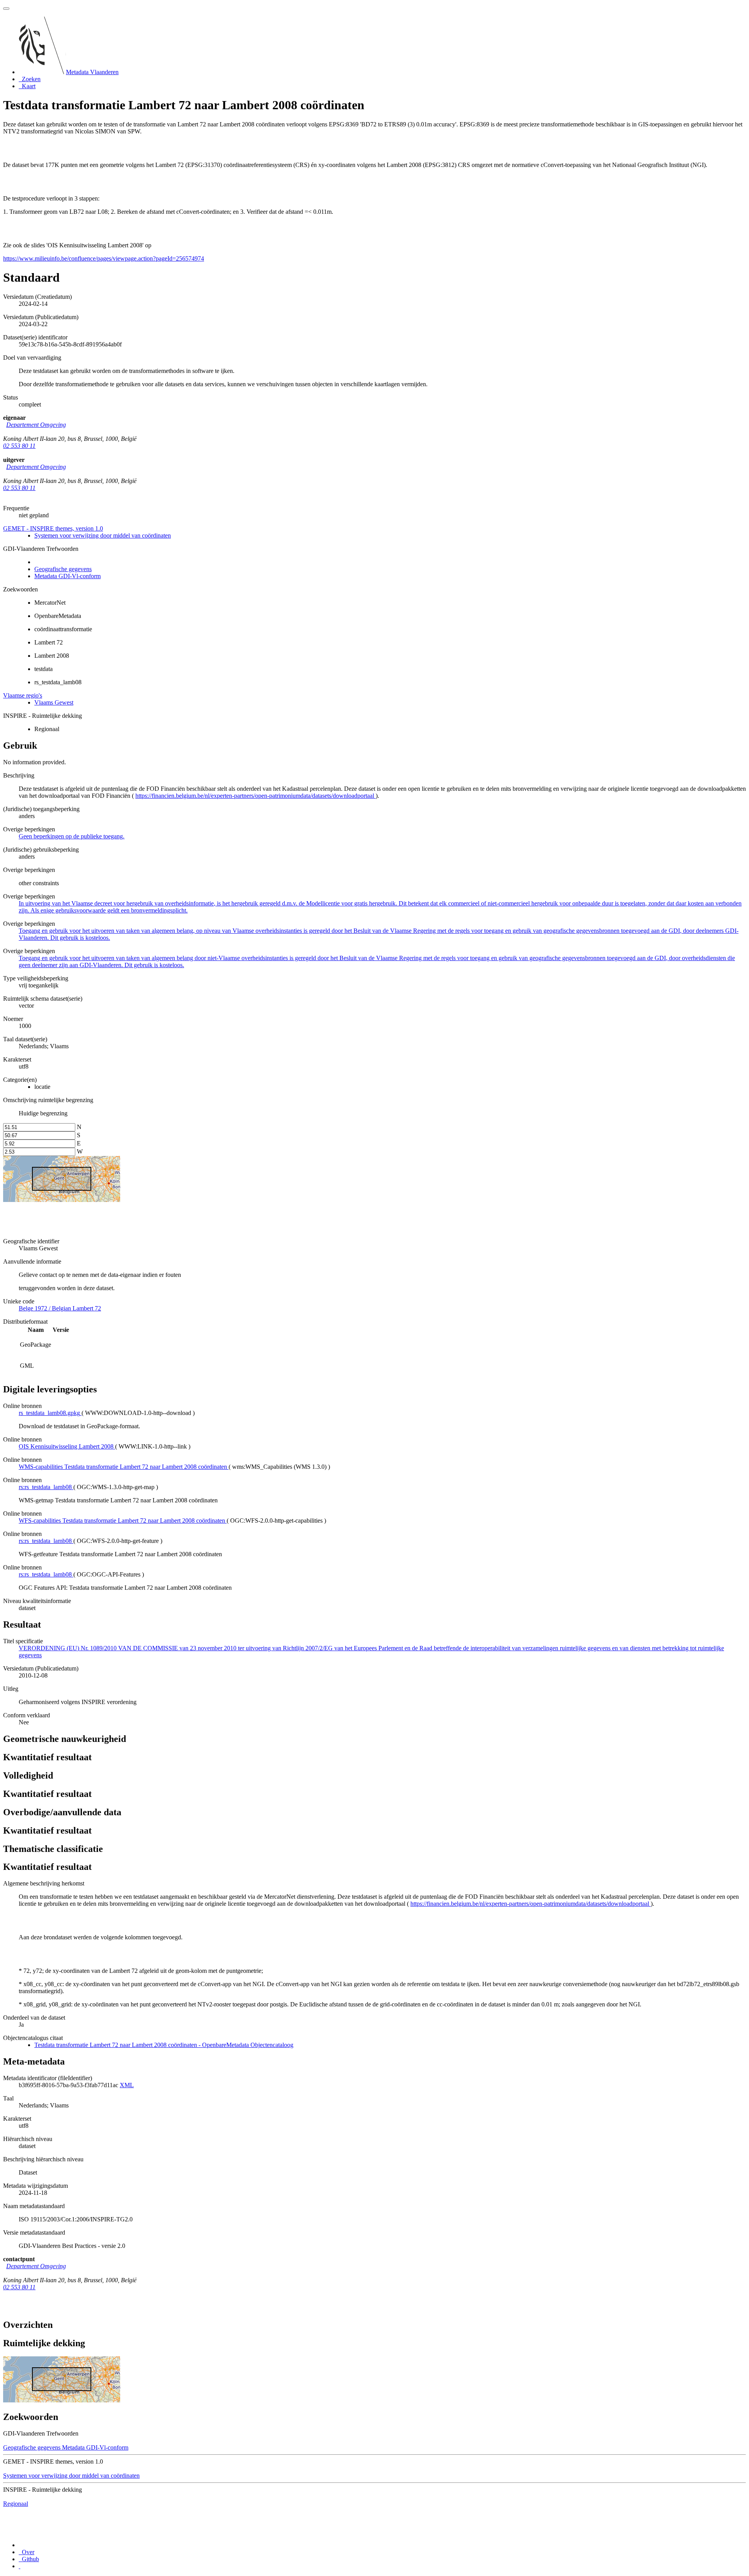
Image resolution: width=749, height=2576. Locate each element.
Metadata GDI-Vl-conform (67, 576)
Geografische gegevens (63, 569)
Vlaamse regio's (23, 695)
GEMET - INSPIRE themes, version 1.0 (53, 528)
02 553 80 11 (19, 446)
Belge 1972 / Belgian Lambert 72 (60, 1308)
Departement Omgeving (36, 425)
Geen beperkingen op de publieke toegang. (72, 836)
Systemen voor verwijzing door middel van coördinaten (103, 535)
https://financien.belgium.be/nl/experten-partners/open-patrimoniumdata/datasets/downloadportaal (256, 796)
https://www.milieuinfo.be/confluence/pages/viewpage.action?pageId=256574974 (104, 258)
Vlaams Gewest (54, 702)
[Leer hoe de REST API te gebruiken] (20, 2566)
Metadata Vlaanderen (92, 72)
